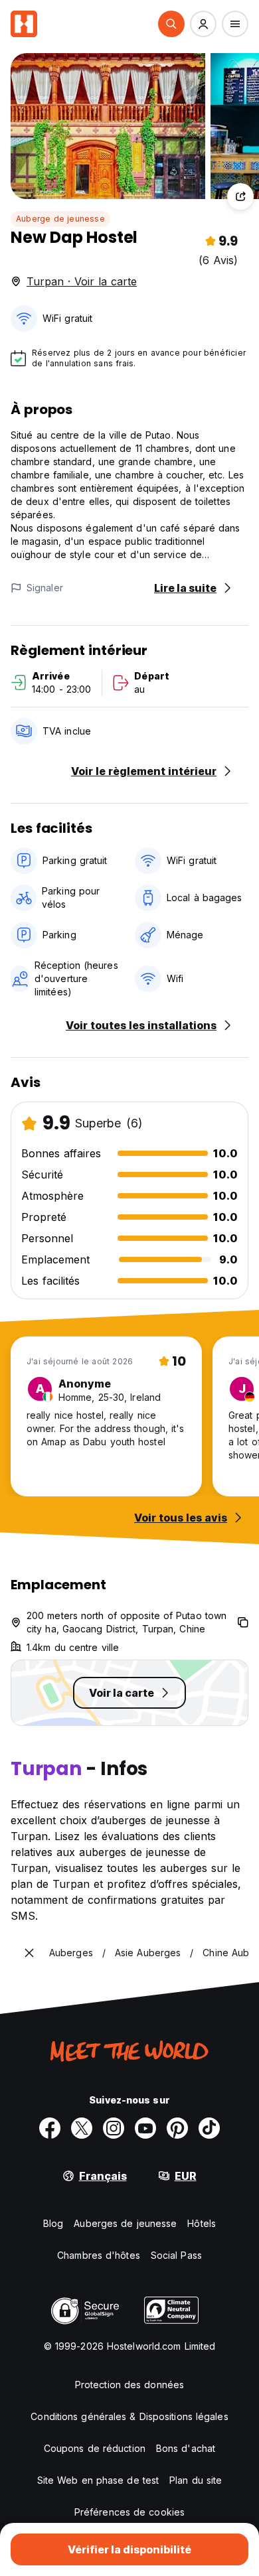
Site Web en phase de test (98, 2480)
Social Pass (176, 2255)
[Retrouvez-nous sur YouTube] (145, 2128)
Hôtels (202, 2223)
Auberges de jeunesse (125, 2223)
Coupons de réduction (95, 2448)
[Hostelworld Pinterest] (177, 2128)
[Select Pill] (171, 24)
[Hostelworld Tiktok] (209, 2128)
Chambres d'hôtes (99, 2255)
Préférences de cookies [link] (129, 2512)
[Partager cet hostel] (240, 196)
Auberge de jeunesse (60, 219)
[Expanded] (29, 1953)
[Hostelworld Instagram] (114, 2128)
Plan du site (196, 2480)
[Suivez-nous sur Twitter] (82, 2128)
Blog (53, 2223)
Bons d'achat (186, 2448)
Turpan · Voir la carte (82, 281)
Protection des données (129, 2385)
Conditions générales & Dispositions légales (129, 2416)
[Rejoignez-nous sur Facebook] (50, 2128)
